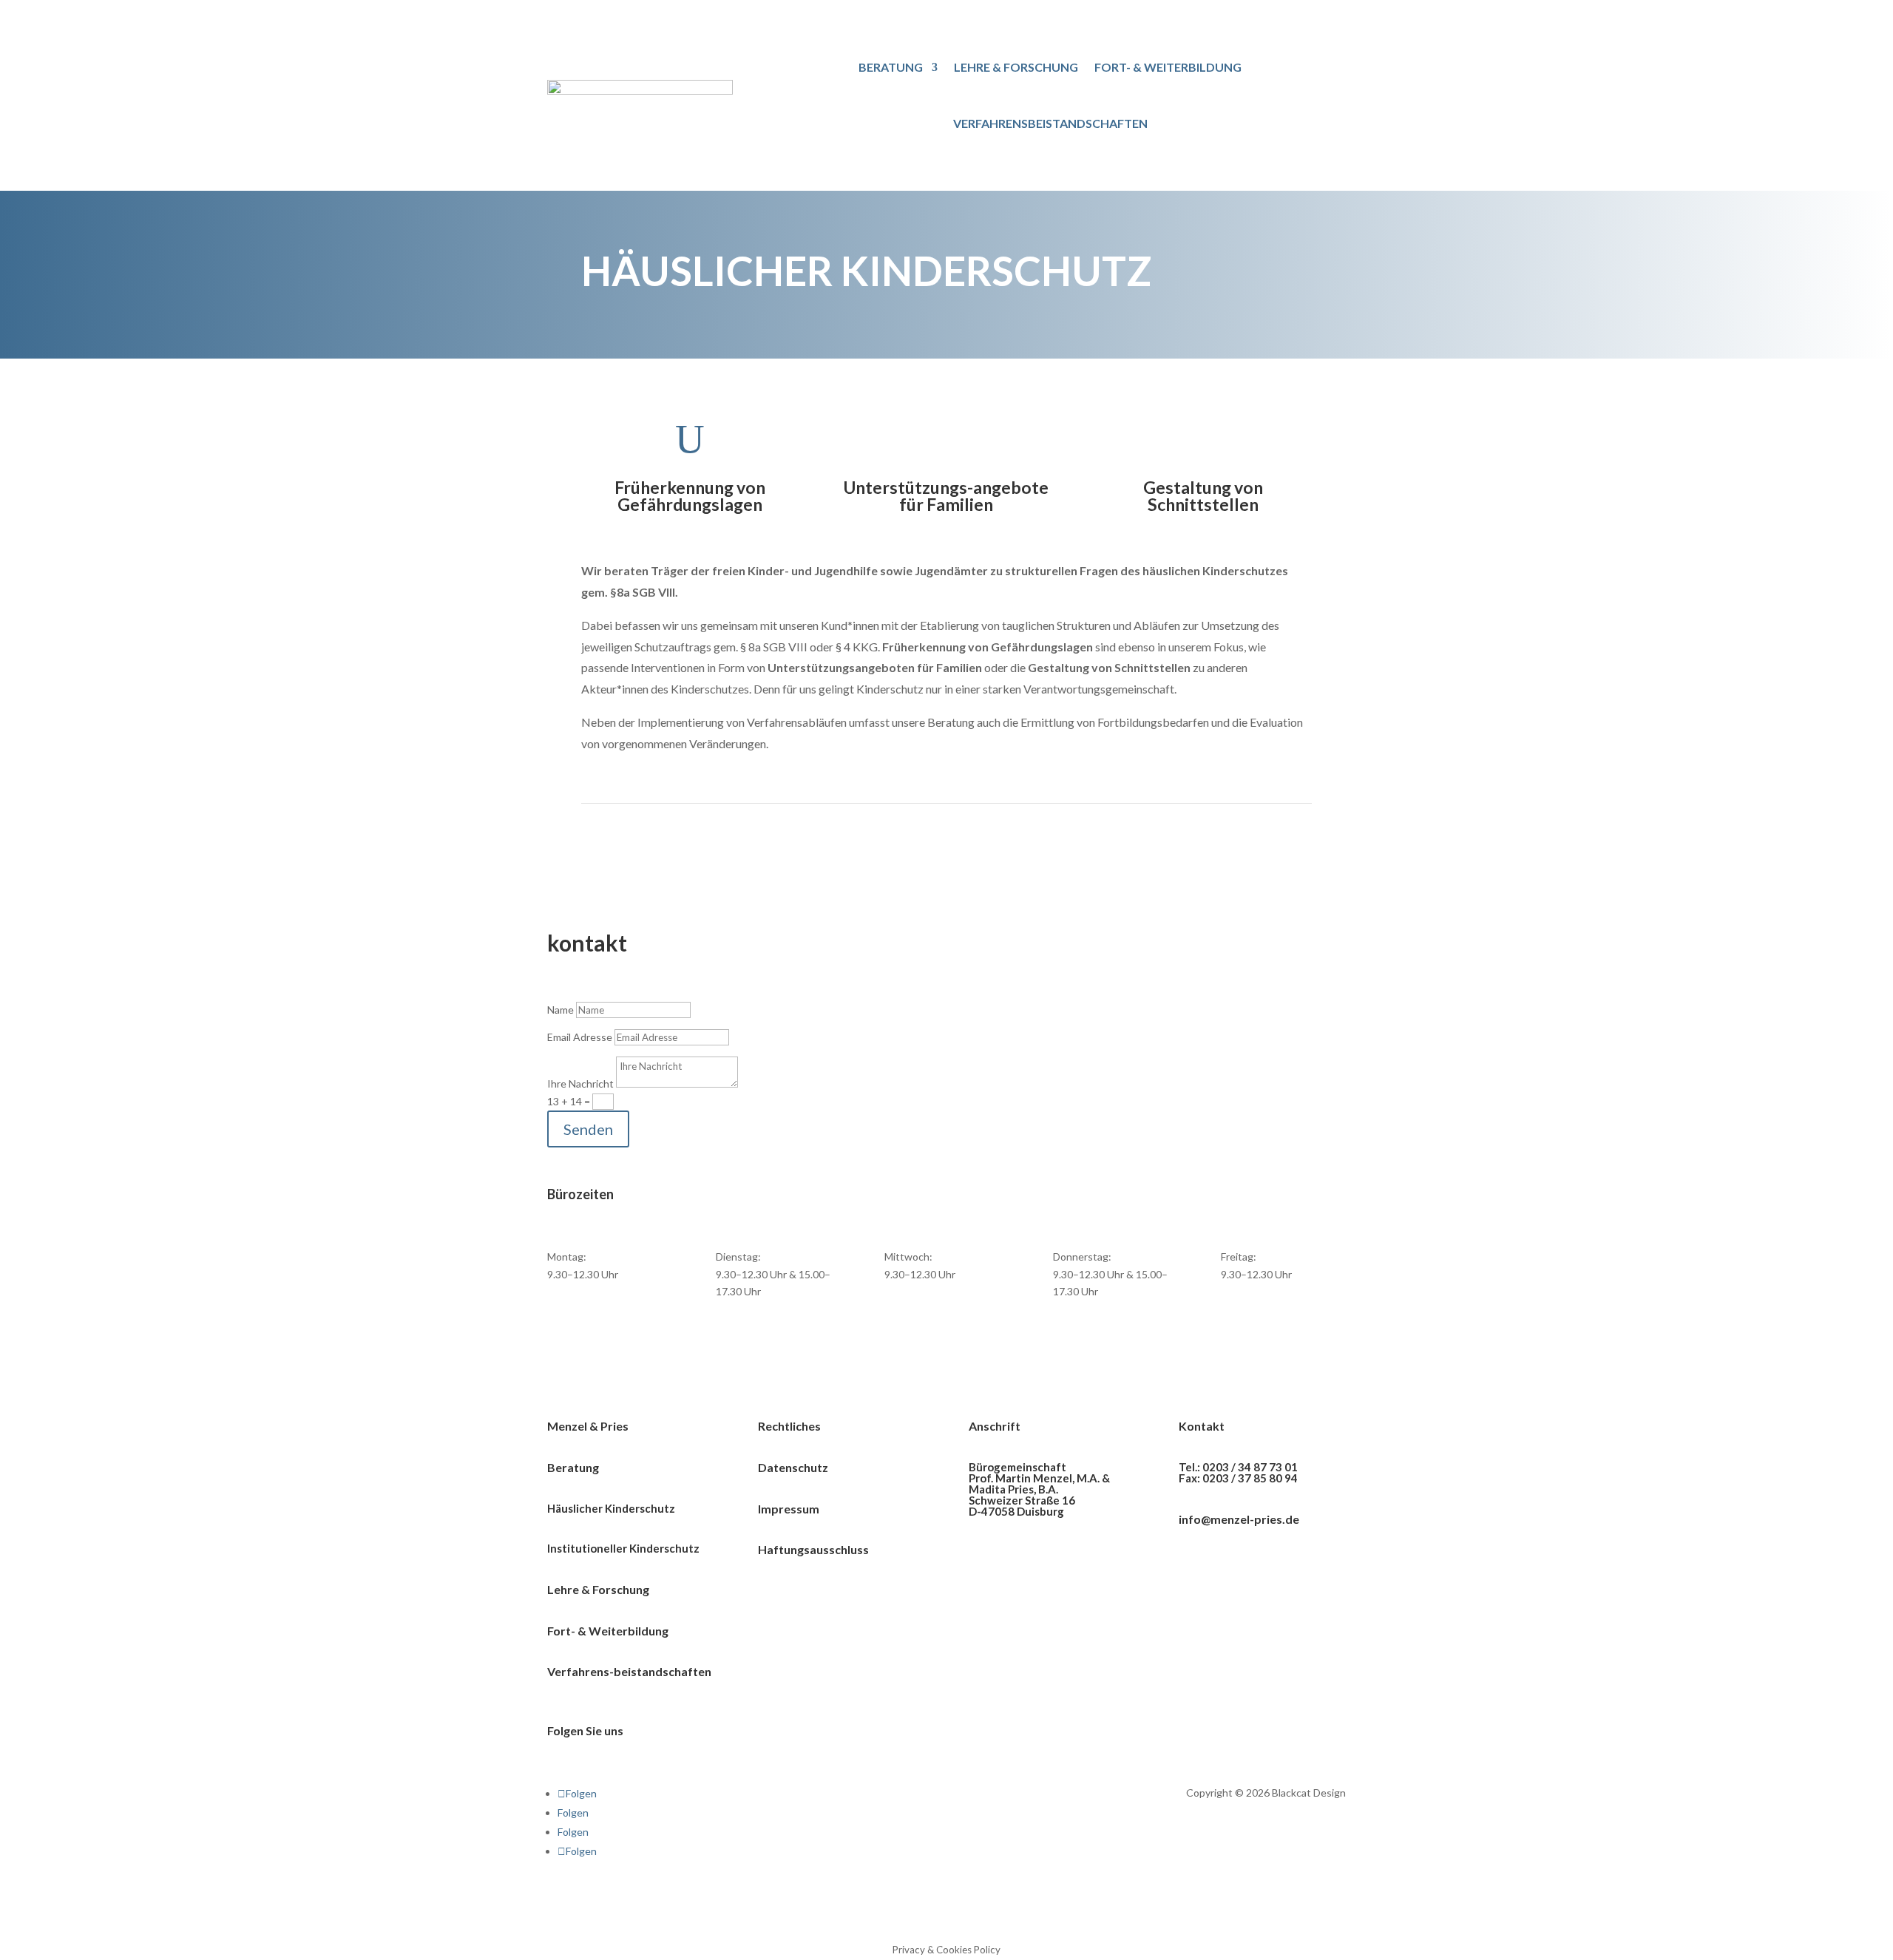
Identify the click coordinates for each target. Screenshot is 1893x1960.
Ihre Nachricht (580, 1084)
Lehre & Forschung (1016, 67)
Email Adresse (580, 1037)
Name (561, 1010)
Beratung (891, 67)
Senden (588, 1129)
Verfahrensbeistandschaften (1050, 123)
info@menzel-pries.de (1239, 1519)
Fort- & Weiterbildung (1168, 67)
